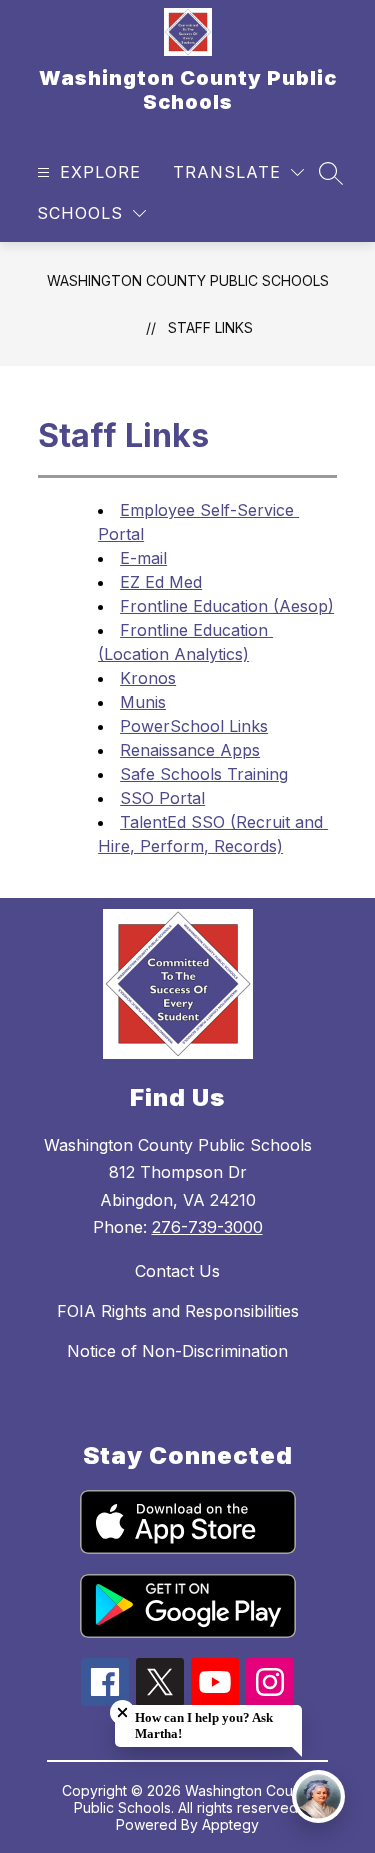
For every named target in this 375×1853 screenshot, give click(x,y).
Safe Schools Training (204, 774)
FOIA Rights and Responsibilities (178, 1311)
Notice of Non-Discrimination (177, 1351)
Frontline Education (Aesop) (227, 606)
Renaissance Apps (190, 750)
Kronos (148, 678)
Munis (143, 702)
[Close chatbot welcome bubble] (122, 1712)
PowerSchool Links (194, 726)
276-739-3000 (207, 1227)
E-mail (143, 558)
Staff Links (210, 327)
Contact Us (177, 1271)
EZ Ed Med (161, 582)
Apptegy (230, 1824)
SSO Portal (162, 798)
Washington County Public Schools (188, 280)
